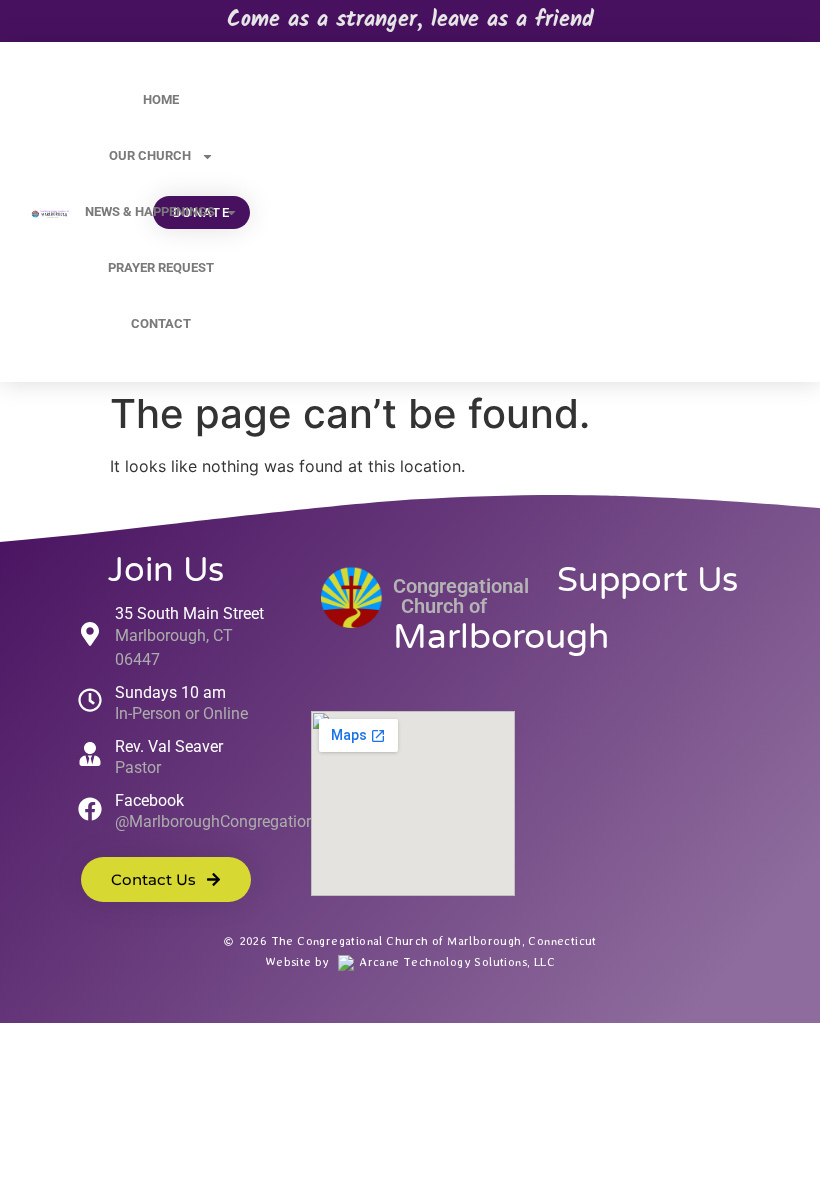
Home (161, 99)
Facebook (149, 800)
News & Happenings (150, 211)
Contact (161, 323)
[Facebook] (90, 809)
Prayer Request (161, 267)
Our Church (150, 155)
